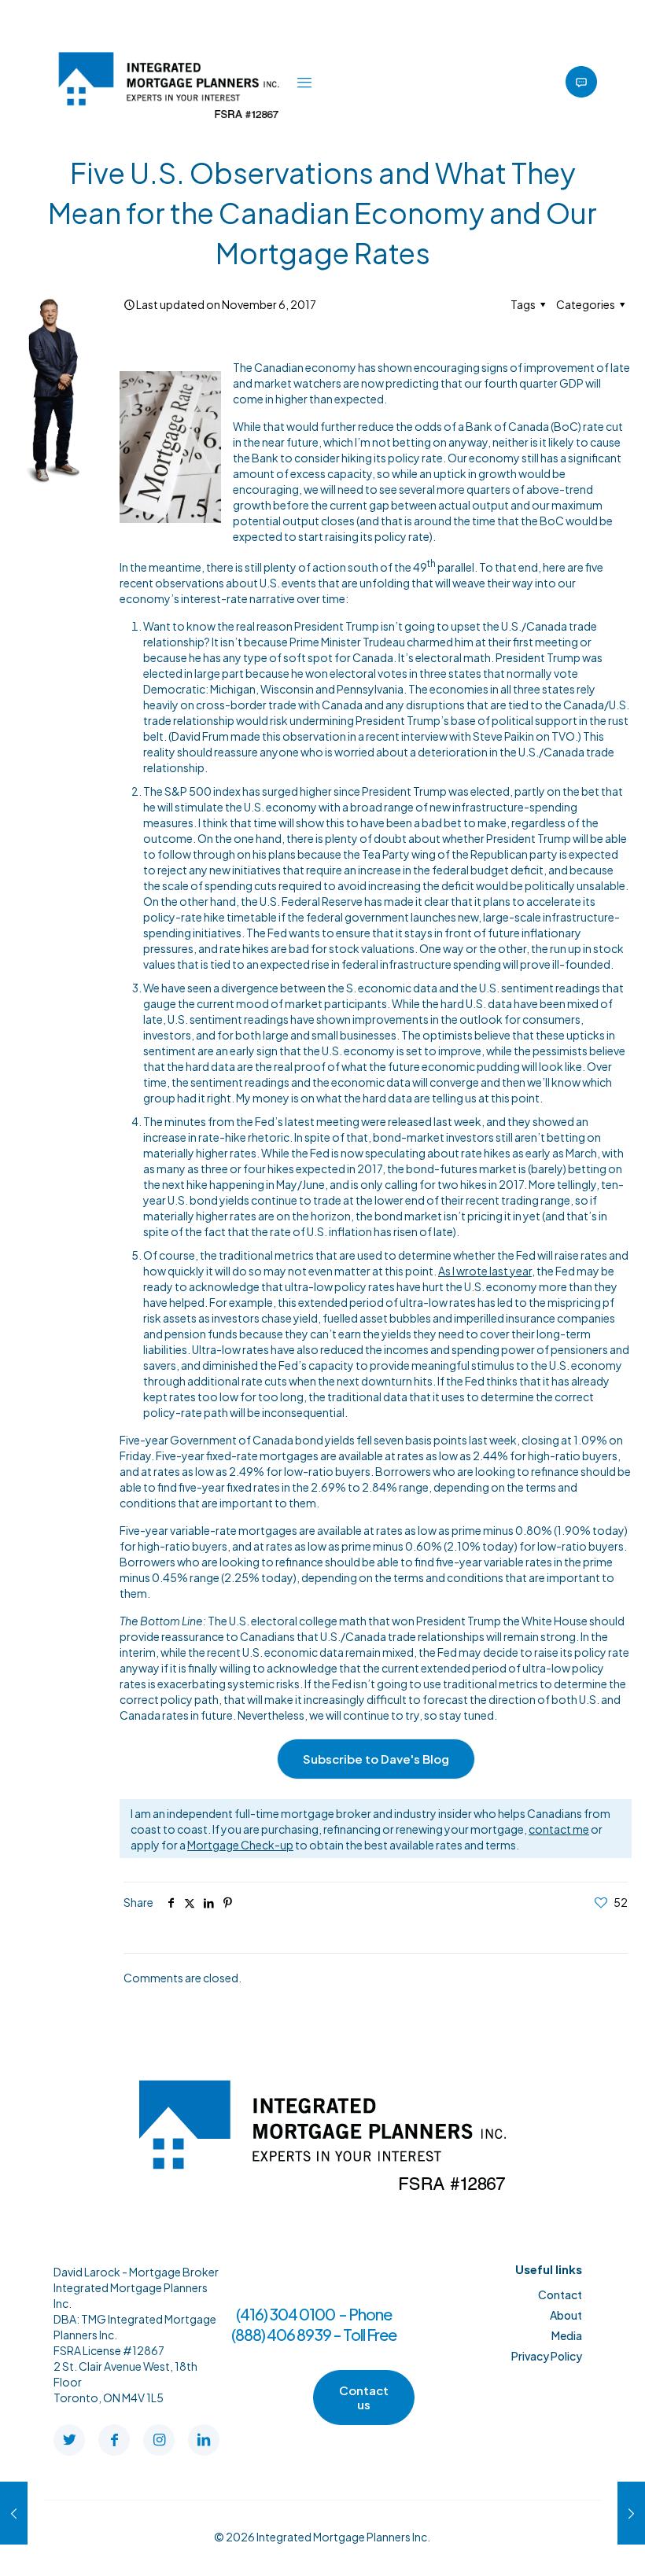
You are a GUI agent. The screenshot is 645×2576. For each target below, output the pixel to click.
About (566, 2315)
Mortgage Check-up (240, 1845)
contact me (559, 1829)
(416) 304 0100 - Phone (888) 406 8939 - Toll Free (314, 2324)
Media (567, 2335)
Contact (560, 2294)
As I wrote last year (485, 1271)
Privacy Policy (547, 2356)
